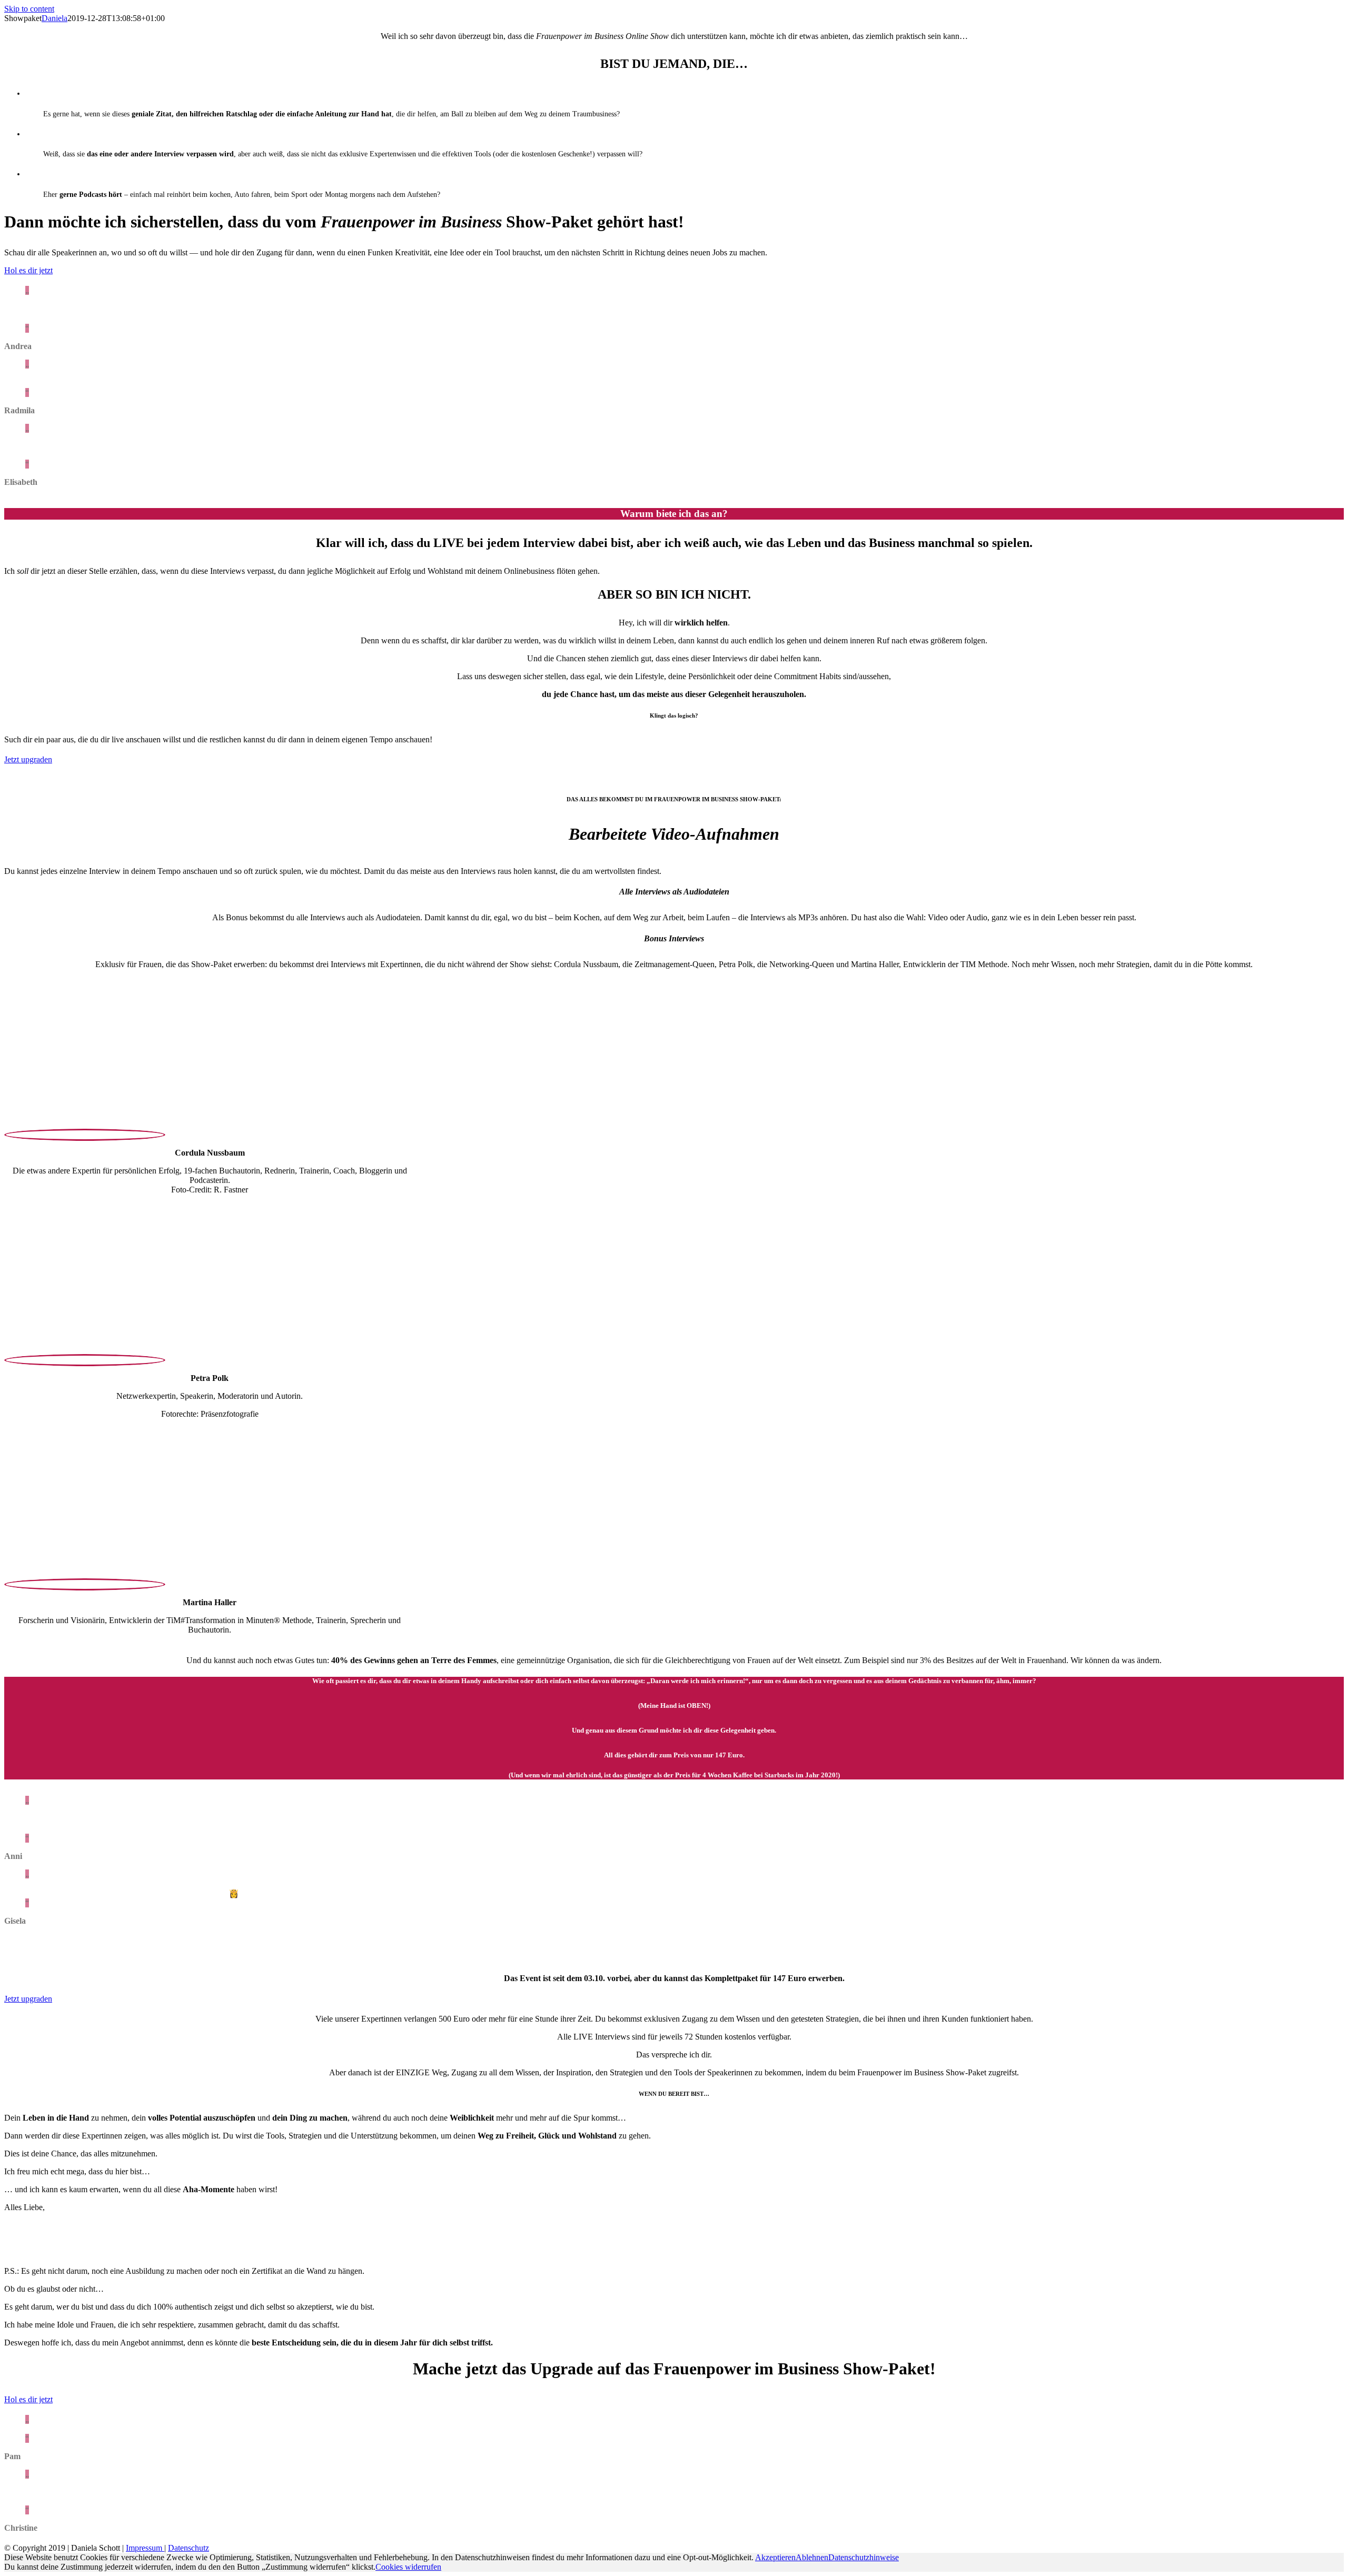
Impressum (145, 2548)
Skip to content (29, 9)
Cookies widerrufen (408, 2567)
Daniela (54, 18)
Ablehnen (812, 2557)
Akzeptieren (775, 2557)
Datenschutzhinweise (864, 2557)
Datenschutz (189, 2548)
